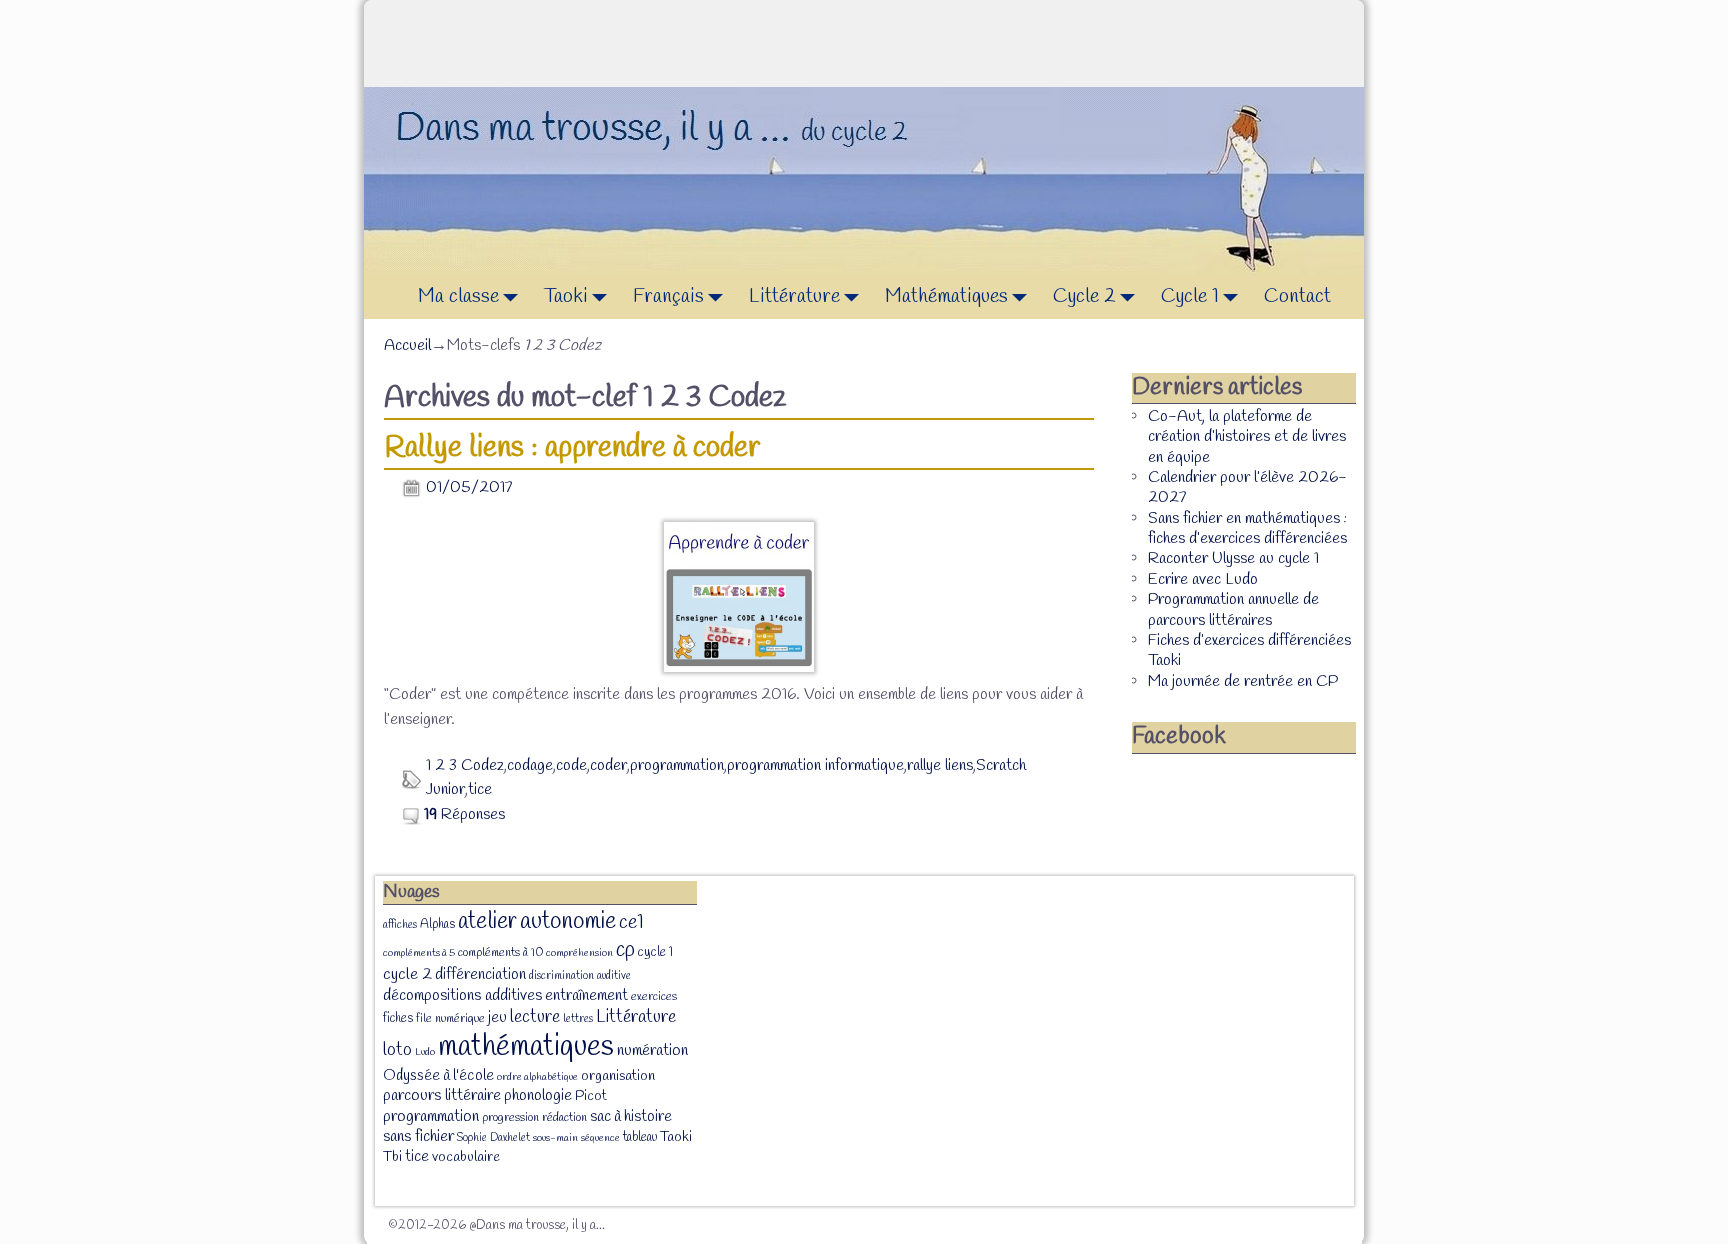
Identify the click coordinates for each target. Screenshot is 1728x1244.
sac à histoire (631, 1117)
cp (625, 950)
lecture (535, 1017)
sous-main (555, 1138)
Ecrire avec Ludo (1203, 579)
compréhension (579, 953)
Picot (591, 1096)
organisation (618, 1076)
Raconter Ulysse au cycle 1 (1233, 558)
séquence (600, 1138)
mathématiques (526, 1047)
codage (530, 765)
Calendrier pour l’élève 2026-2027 (1247, 487)
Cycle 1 (1190, 296)
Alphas (437, 924)
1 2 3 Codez (465, 765)
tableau (640, 1137)
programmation (677, 765)
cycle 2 (407, 974)
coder (608, 765)
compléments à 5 (419, 953)
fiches (398, 1018)
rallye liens (940, 765)
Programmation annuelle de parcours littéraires (1233, 609)
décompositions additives (462, 995)
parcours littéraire (442, 1095)
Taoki (566, 296)
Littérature (794, 296)
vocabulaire (466, 1157)
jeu (497, 1018)
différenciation (480, 975)
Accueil (407, 345)
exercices (654, 997)
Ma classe (458, 296)
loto (397, 1050)
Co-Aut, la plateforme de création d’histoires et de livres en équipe (1247, 437)
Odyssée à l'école (438, 1076)
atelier (487, 921)
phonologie (538, 1095)
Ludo (425, 1052)
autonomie (568, 922)
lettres (578, 1019)
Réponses (464, 814)
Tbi (392, 1157)
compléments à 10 (500, 953)
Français (668, 296)
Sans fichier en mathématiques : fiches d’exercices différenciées (1247, 528)
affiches (400, 925)
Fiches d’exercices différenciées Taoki (1249, 650)
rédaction (564, 1118)
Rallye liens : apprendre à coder (572, 448)
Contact (1297, 296)
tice (480, 789)
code (571, 765)
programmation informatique (815, 765)
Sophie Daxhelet (493, 1138)
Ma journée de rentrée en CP (1243, 681)
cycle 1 (655, 952)
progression (510, 1118)
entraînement (586, 996)
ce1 (631, 923)
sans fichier (418, 1136)
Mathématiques (946, 296)
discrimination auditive (580, 976)
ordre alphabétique (537, 1077)
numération (652, 1050)
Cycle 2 (1084, 296)
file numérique (450, 1019)
